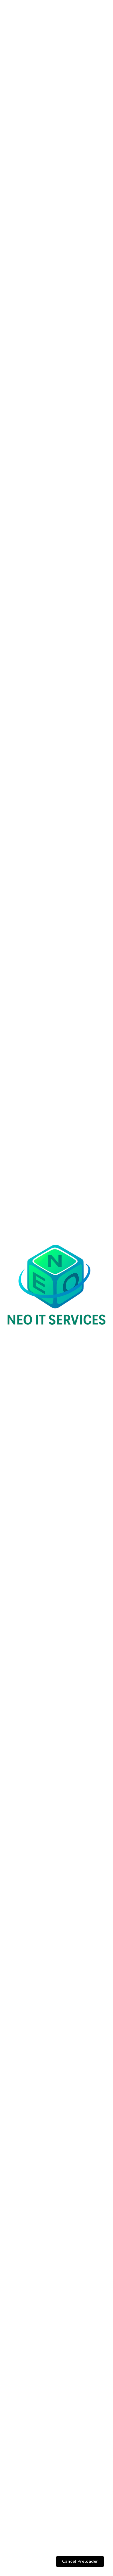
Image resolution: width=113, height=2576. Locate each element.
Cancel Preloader (80, 2561)
